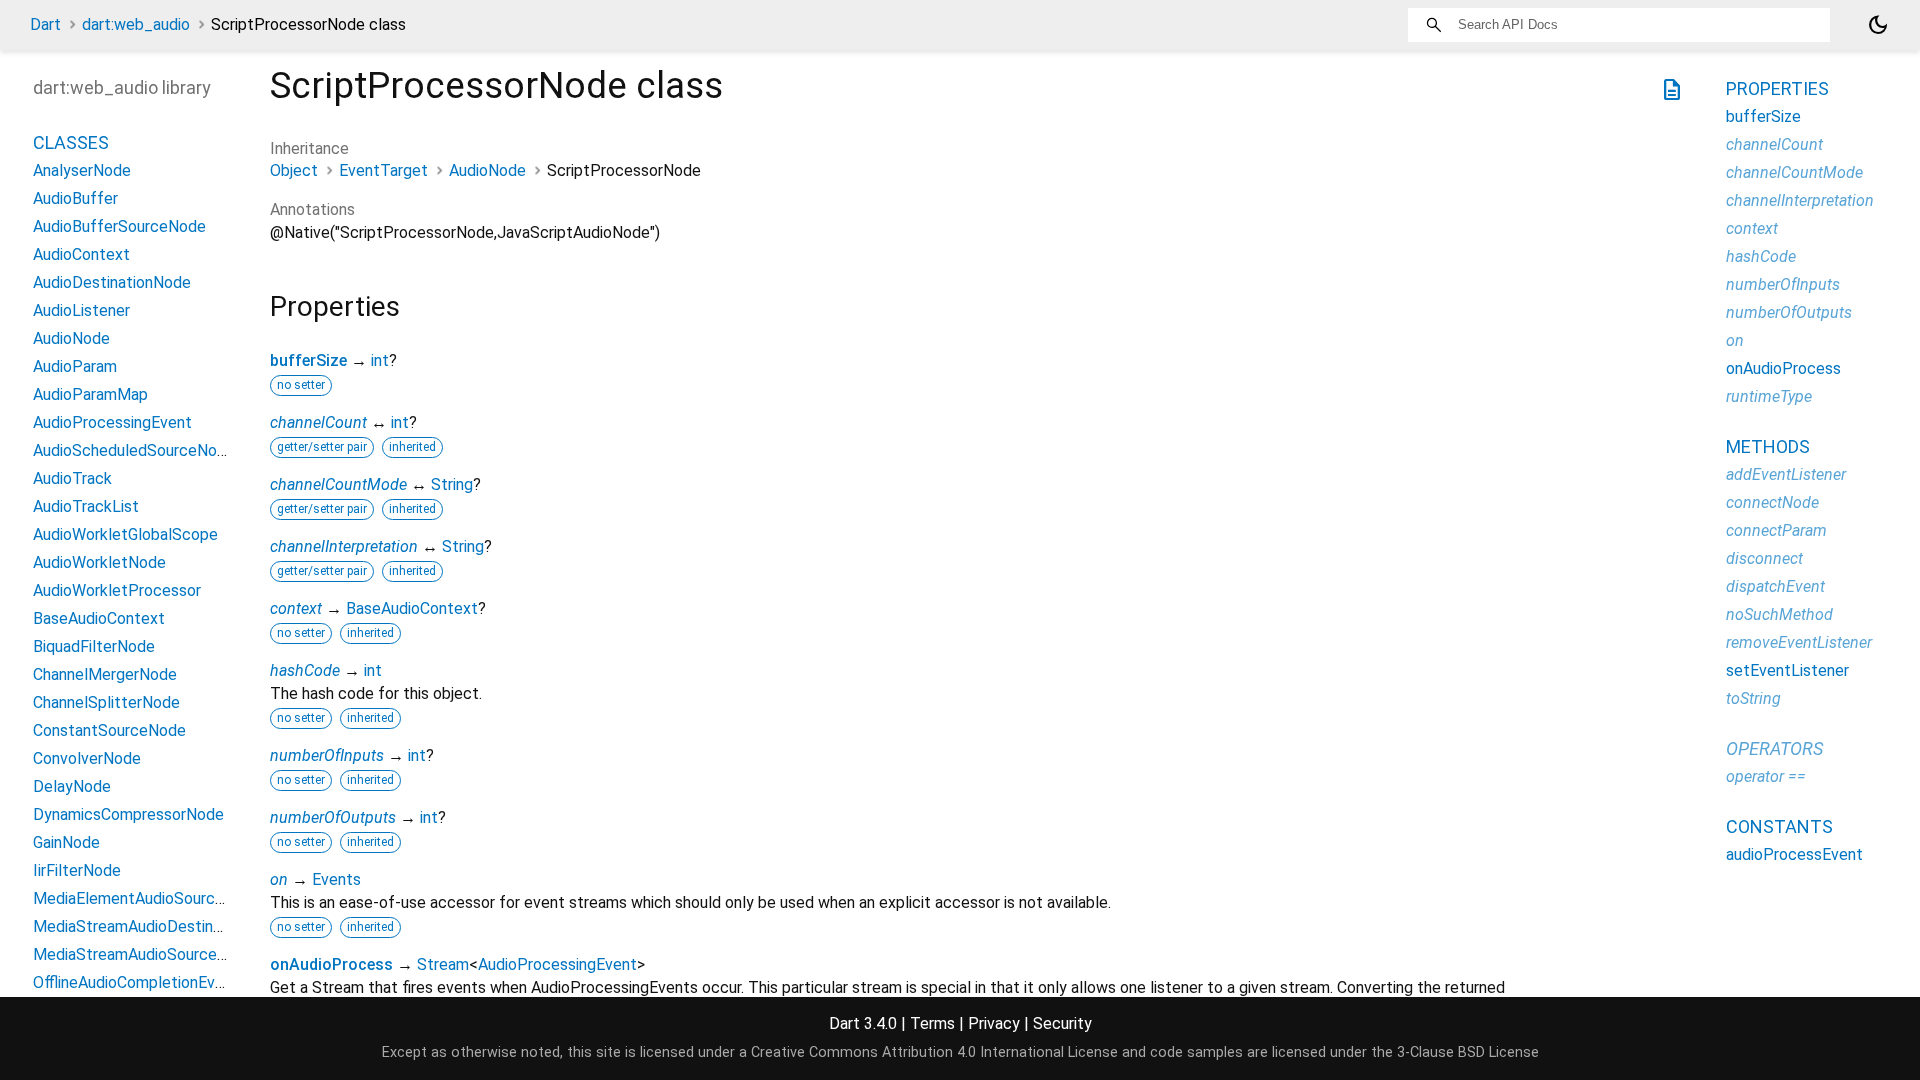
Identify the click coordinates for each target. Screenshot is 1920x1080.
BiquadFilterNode (94, 646)
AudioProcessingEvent (557, 964)
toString (1753, 698)
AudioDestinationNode (112, 282)
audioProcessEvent (1794, 854)
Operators (1774, 748)
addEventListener (1786, 474)
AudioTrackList (86, 506)
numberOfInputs (327, 755)
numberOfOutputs (333, 817)
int (380, 360)
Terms (932, 1023)
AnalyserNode (82, 170)
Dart (45, 24)
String (452, 484)
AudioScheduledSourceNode (134, 450)
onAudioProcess (331, 964)
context (296, 608)
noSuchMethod (1779, 614)
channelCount (318, 422)
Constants (1779, 826)
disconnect (1764, 558)
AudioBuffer (75, 198)
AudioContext (81, 254)
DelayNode (72, 786)
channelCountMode (338, 484)
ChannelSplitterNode (106, 702)
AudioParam (75, 366)
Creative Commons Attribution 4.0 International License (934, 1052)
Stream (443, 964)
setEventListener (1787, 670)
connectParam (1776, 530)
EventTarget (383, 170)
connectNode (1772, 502)
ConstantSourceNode (109, 730)
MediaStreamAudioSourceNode (144, 954)
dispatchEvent (1775, 586)
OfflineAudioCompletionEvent (136, 982)
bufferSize (308, 360)
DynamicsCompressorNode (128, 814)
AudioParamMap (90, 394)
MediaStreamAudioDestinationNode (159, 926)
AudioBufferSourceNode (119, 226)
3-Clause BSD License (1468, 1052)
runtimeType (1769, 396)
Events (336, 879)
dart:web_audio (136, 24)
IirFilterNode (77, 870)
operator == (1766, 776)
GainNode (66, 842)
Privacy (994, 1023)
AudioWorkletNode (99, 562)
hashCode (305, 670)
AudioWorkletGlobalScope (125, 534)
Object (294, 170)
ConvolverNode (87, 758)
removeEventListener (1799, 642)
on (279, 879)
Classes (71, 142)
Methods (1768, 446)
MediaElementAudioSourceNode (147, 898)
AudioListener (81, 310)
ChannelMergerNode (105, 674)
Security (1062, 1023)
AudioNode (487, 170)
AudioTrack (72, 478)
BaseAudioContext (412, 608)
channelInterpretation (344, 546)
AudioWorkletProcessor (117, 590)
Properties (1777, 88)
